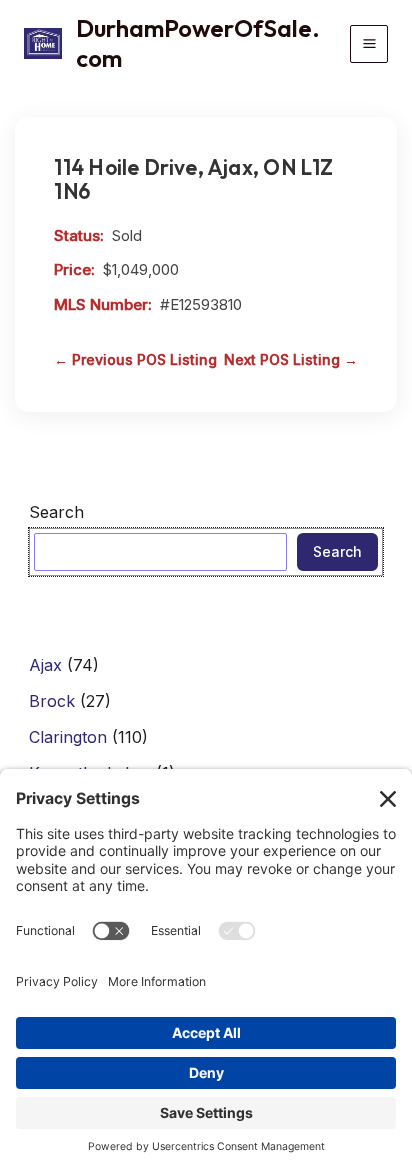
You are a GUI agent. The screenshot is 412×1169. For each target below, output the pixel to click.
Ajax (45, 665)
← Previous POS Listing (135, 359)
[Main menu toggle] (369, 44)
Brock (52, 701)
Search (56, 512)
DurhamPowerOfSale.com (198, 43)
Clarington (68, 737)
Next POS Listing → (291, 359)
